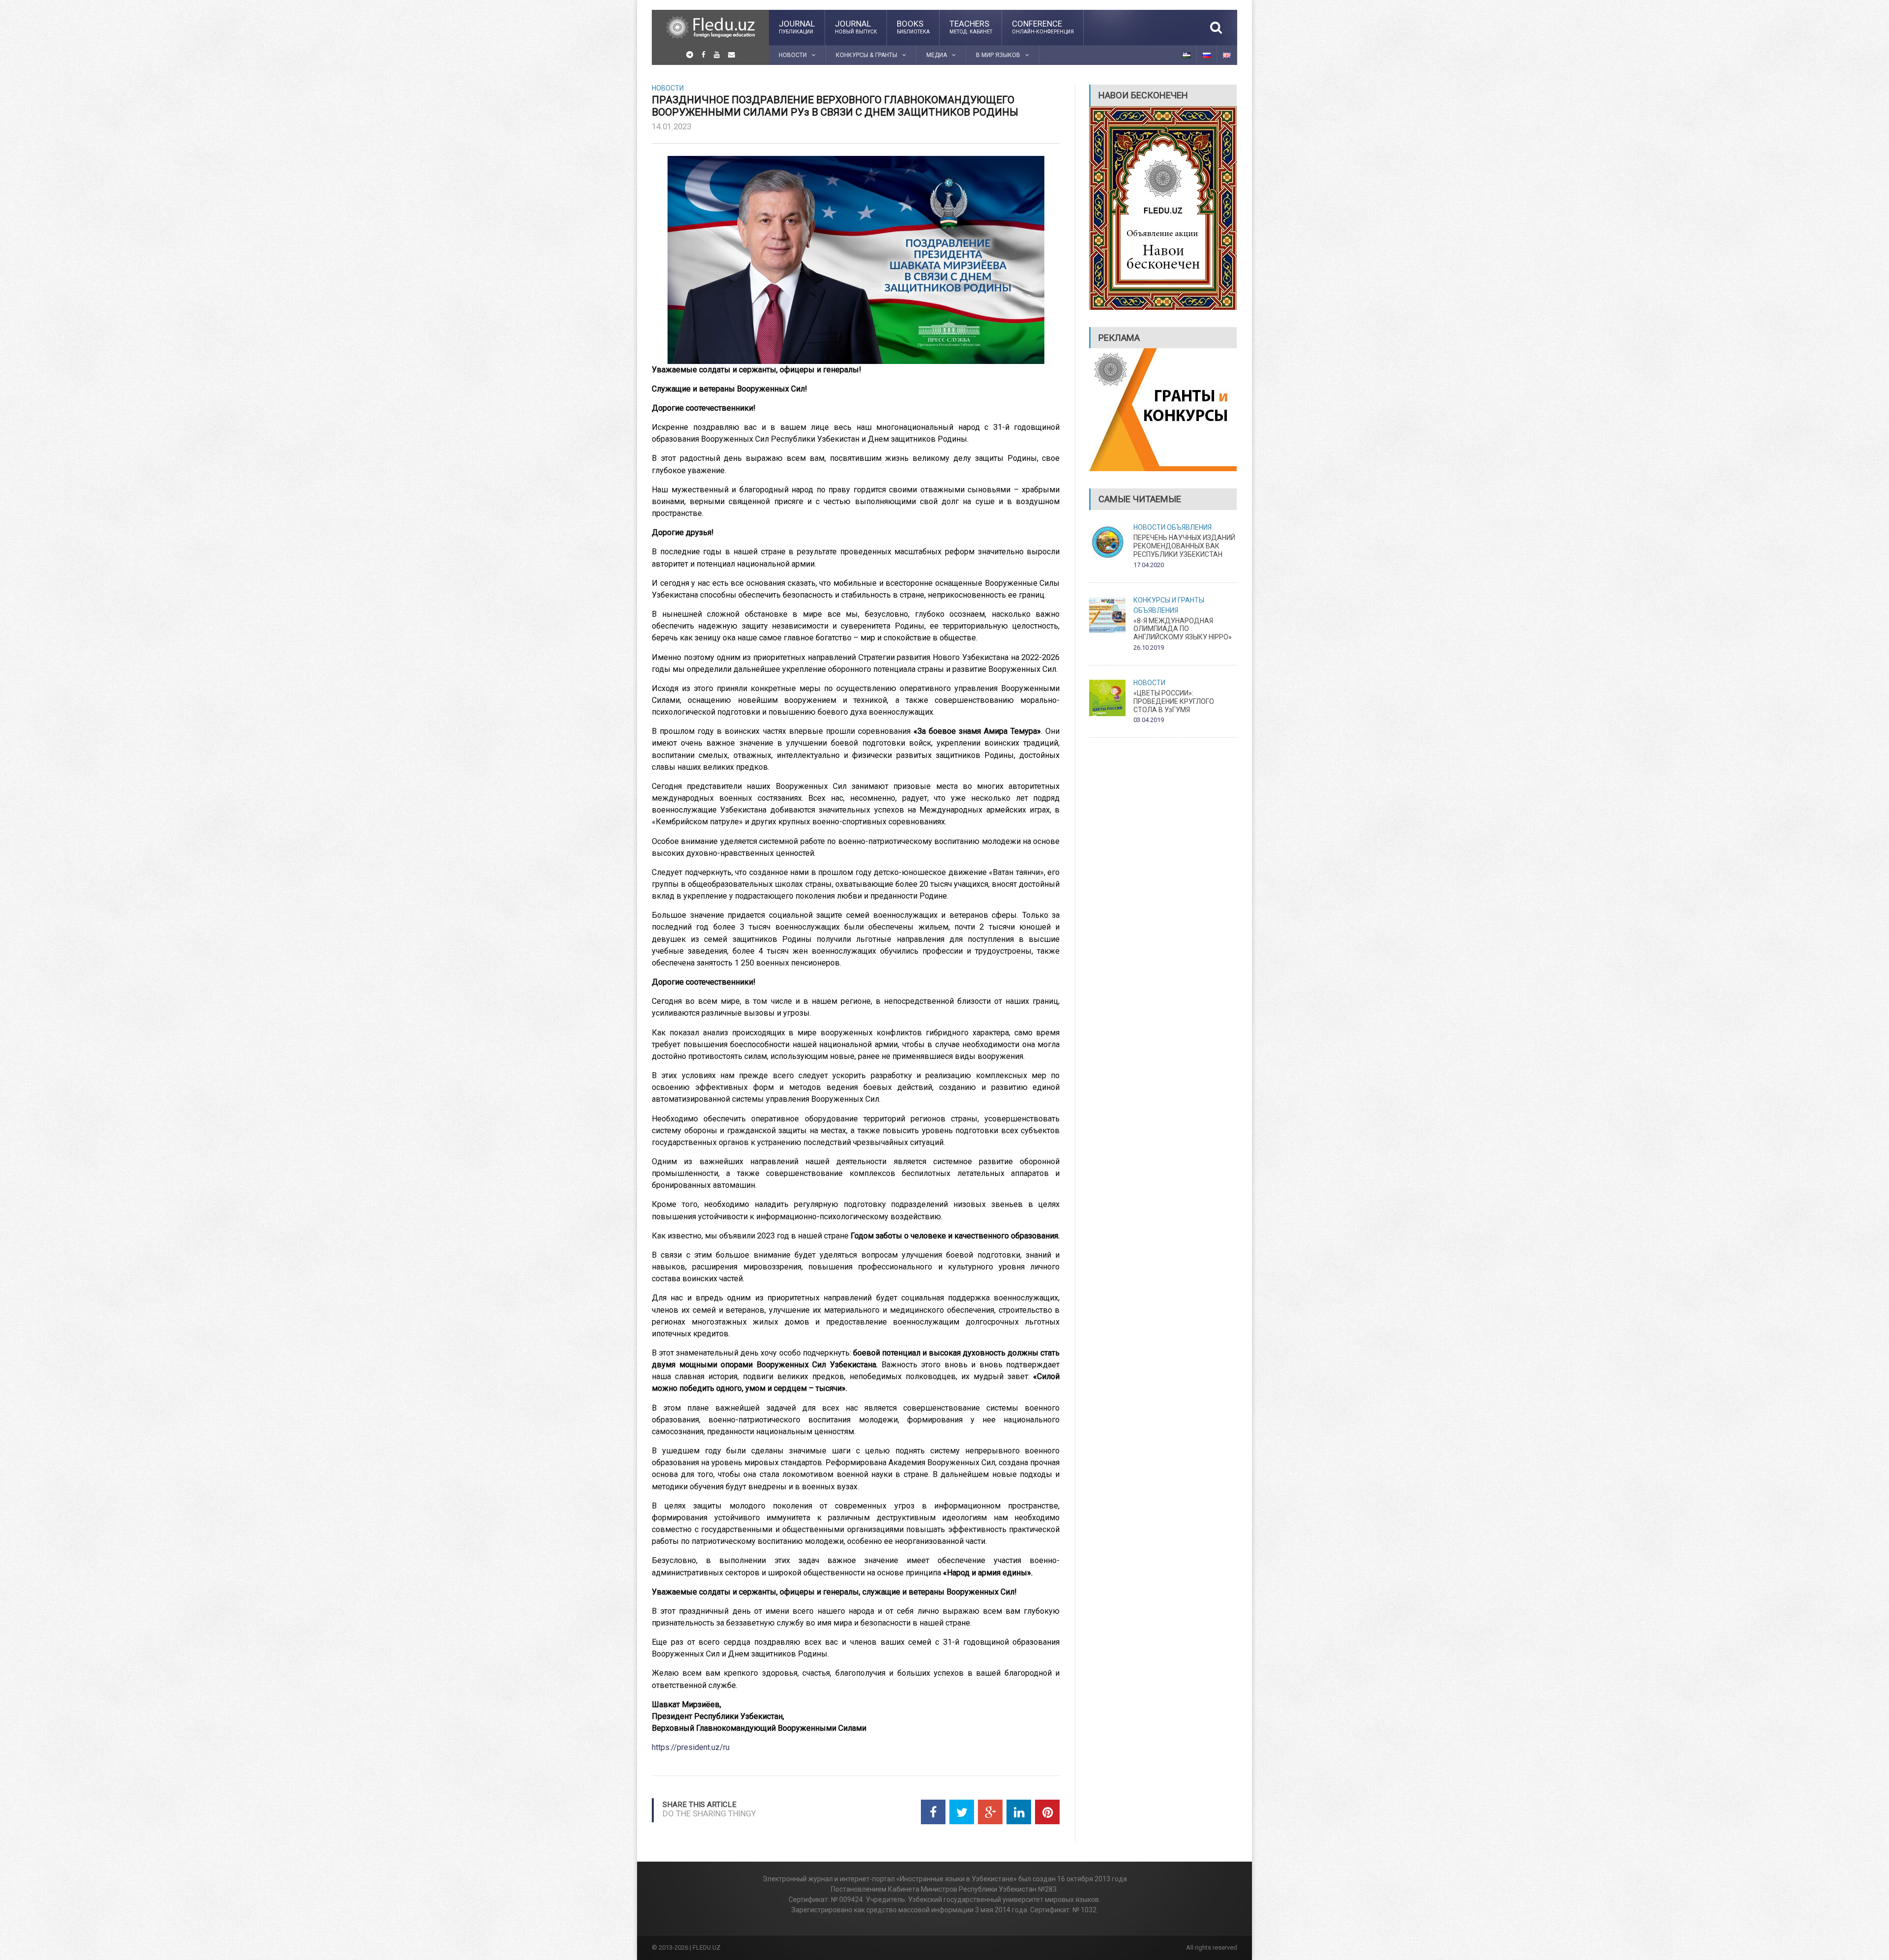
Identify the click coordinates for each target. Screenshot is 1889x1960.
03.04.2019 (1149, 720)
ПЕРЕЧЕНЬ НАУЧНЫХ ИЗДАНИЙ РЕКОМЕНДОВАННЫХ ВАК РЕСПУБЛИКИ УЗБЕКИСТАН (1184, 546)
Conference (1043, 27)
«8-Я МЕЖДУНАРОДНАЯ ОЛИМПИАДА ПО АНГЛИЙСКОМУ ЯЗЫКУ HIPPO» (1183, 629)
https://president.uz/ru (691, 1747)
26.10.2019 (1149, 648)
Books (913, 27)
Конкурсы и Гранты (1169, 600)
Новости (668, 88)
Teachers (971, 27)
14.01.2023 (671, 126)
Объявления (1189, 527)
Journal (797, 27)
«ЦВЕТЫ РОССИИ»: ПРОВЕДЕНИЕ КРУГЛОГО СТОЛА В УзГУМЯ (1174, 701)
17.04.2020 (1149, 565)
